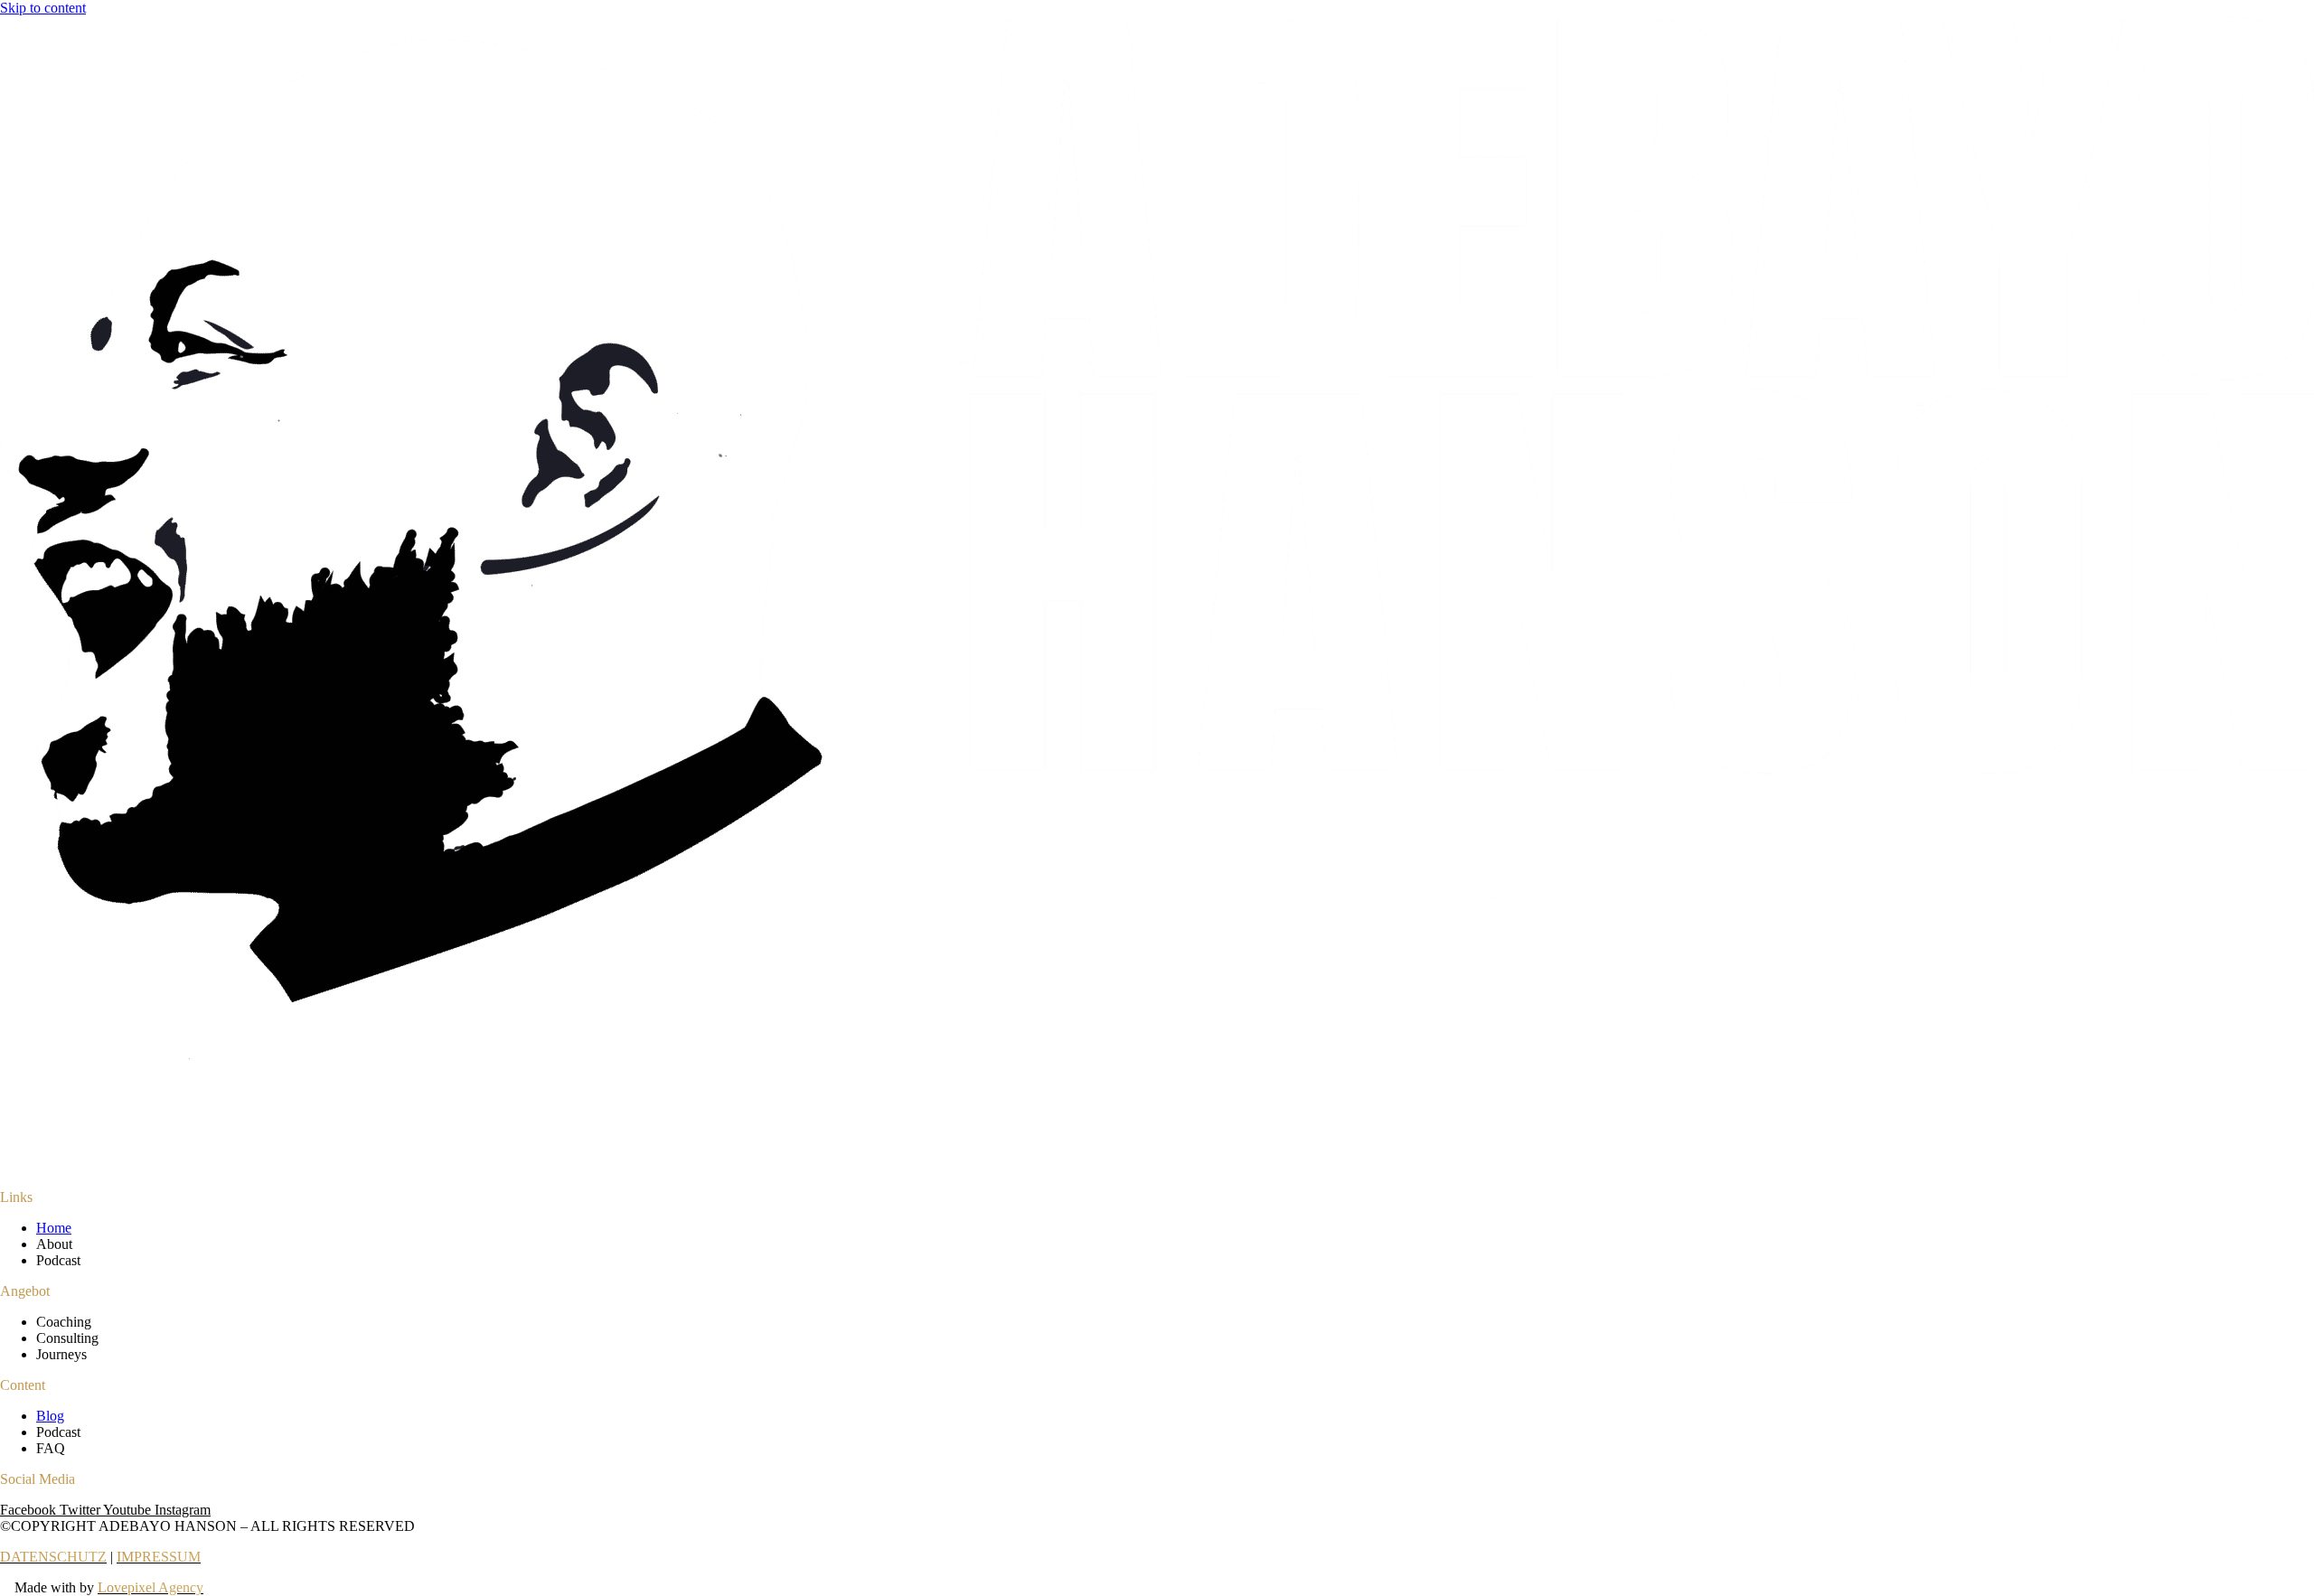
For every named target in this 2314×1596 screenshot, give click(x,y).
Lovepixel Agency (151, 1587)
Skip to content (43, 8)
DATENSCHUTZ (53, 1557)
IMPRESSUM (159, 1557)
